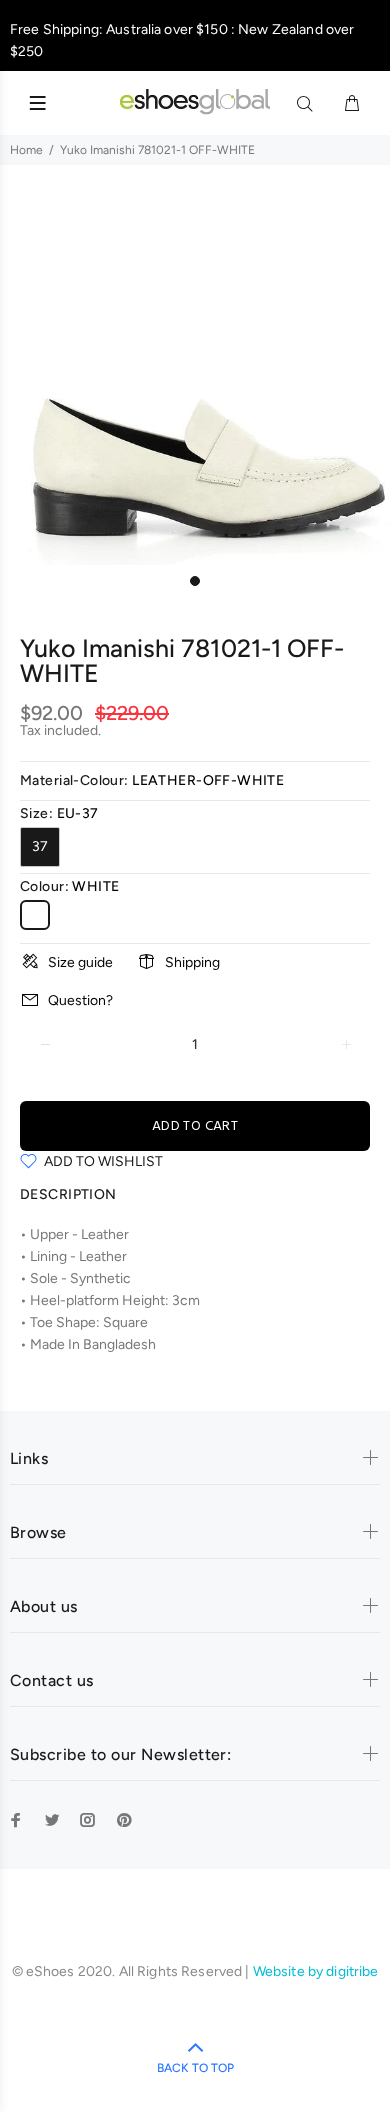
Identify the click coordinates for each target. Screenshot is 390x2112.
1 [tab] (195, 581)
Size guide (80, 962)
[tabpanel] (195, 370)
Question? (80, 1000)
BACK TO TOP (195, 2068)
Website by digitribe (316, 1971)
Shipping (192, 962)
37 (40, 846)
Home (26, 150)
